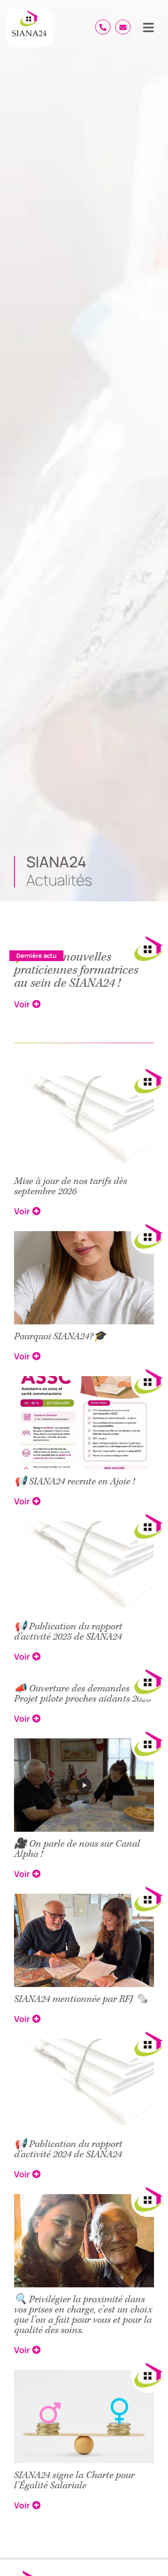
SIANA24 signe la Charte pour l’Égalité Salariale (74, 2480)
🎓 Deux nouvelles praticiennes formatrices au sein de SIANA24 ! (76, 970)
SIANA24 (56, 862)
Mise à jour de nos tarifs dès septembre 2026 (70, 1186)
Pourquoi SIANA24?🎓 (60, 1336)
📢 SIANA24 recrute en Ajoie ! (74, 1482)
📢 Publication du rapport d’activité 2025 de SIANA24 (68, 1632)
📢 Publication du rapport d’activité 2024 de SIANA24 (68, 2149)
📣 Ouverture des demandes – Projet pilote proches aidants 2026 (82, 1694)
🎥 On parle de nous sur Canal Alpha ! (77, 1849)
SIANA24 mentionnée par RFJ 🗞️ (81, 1999)
